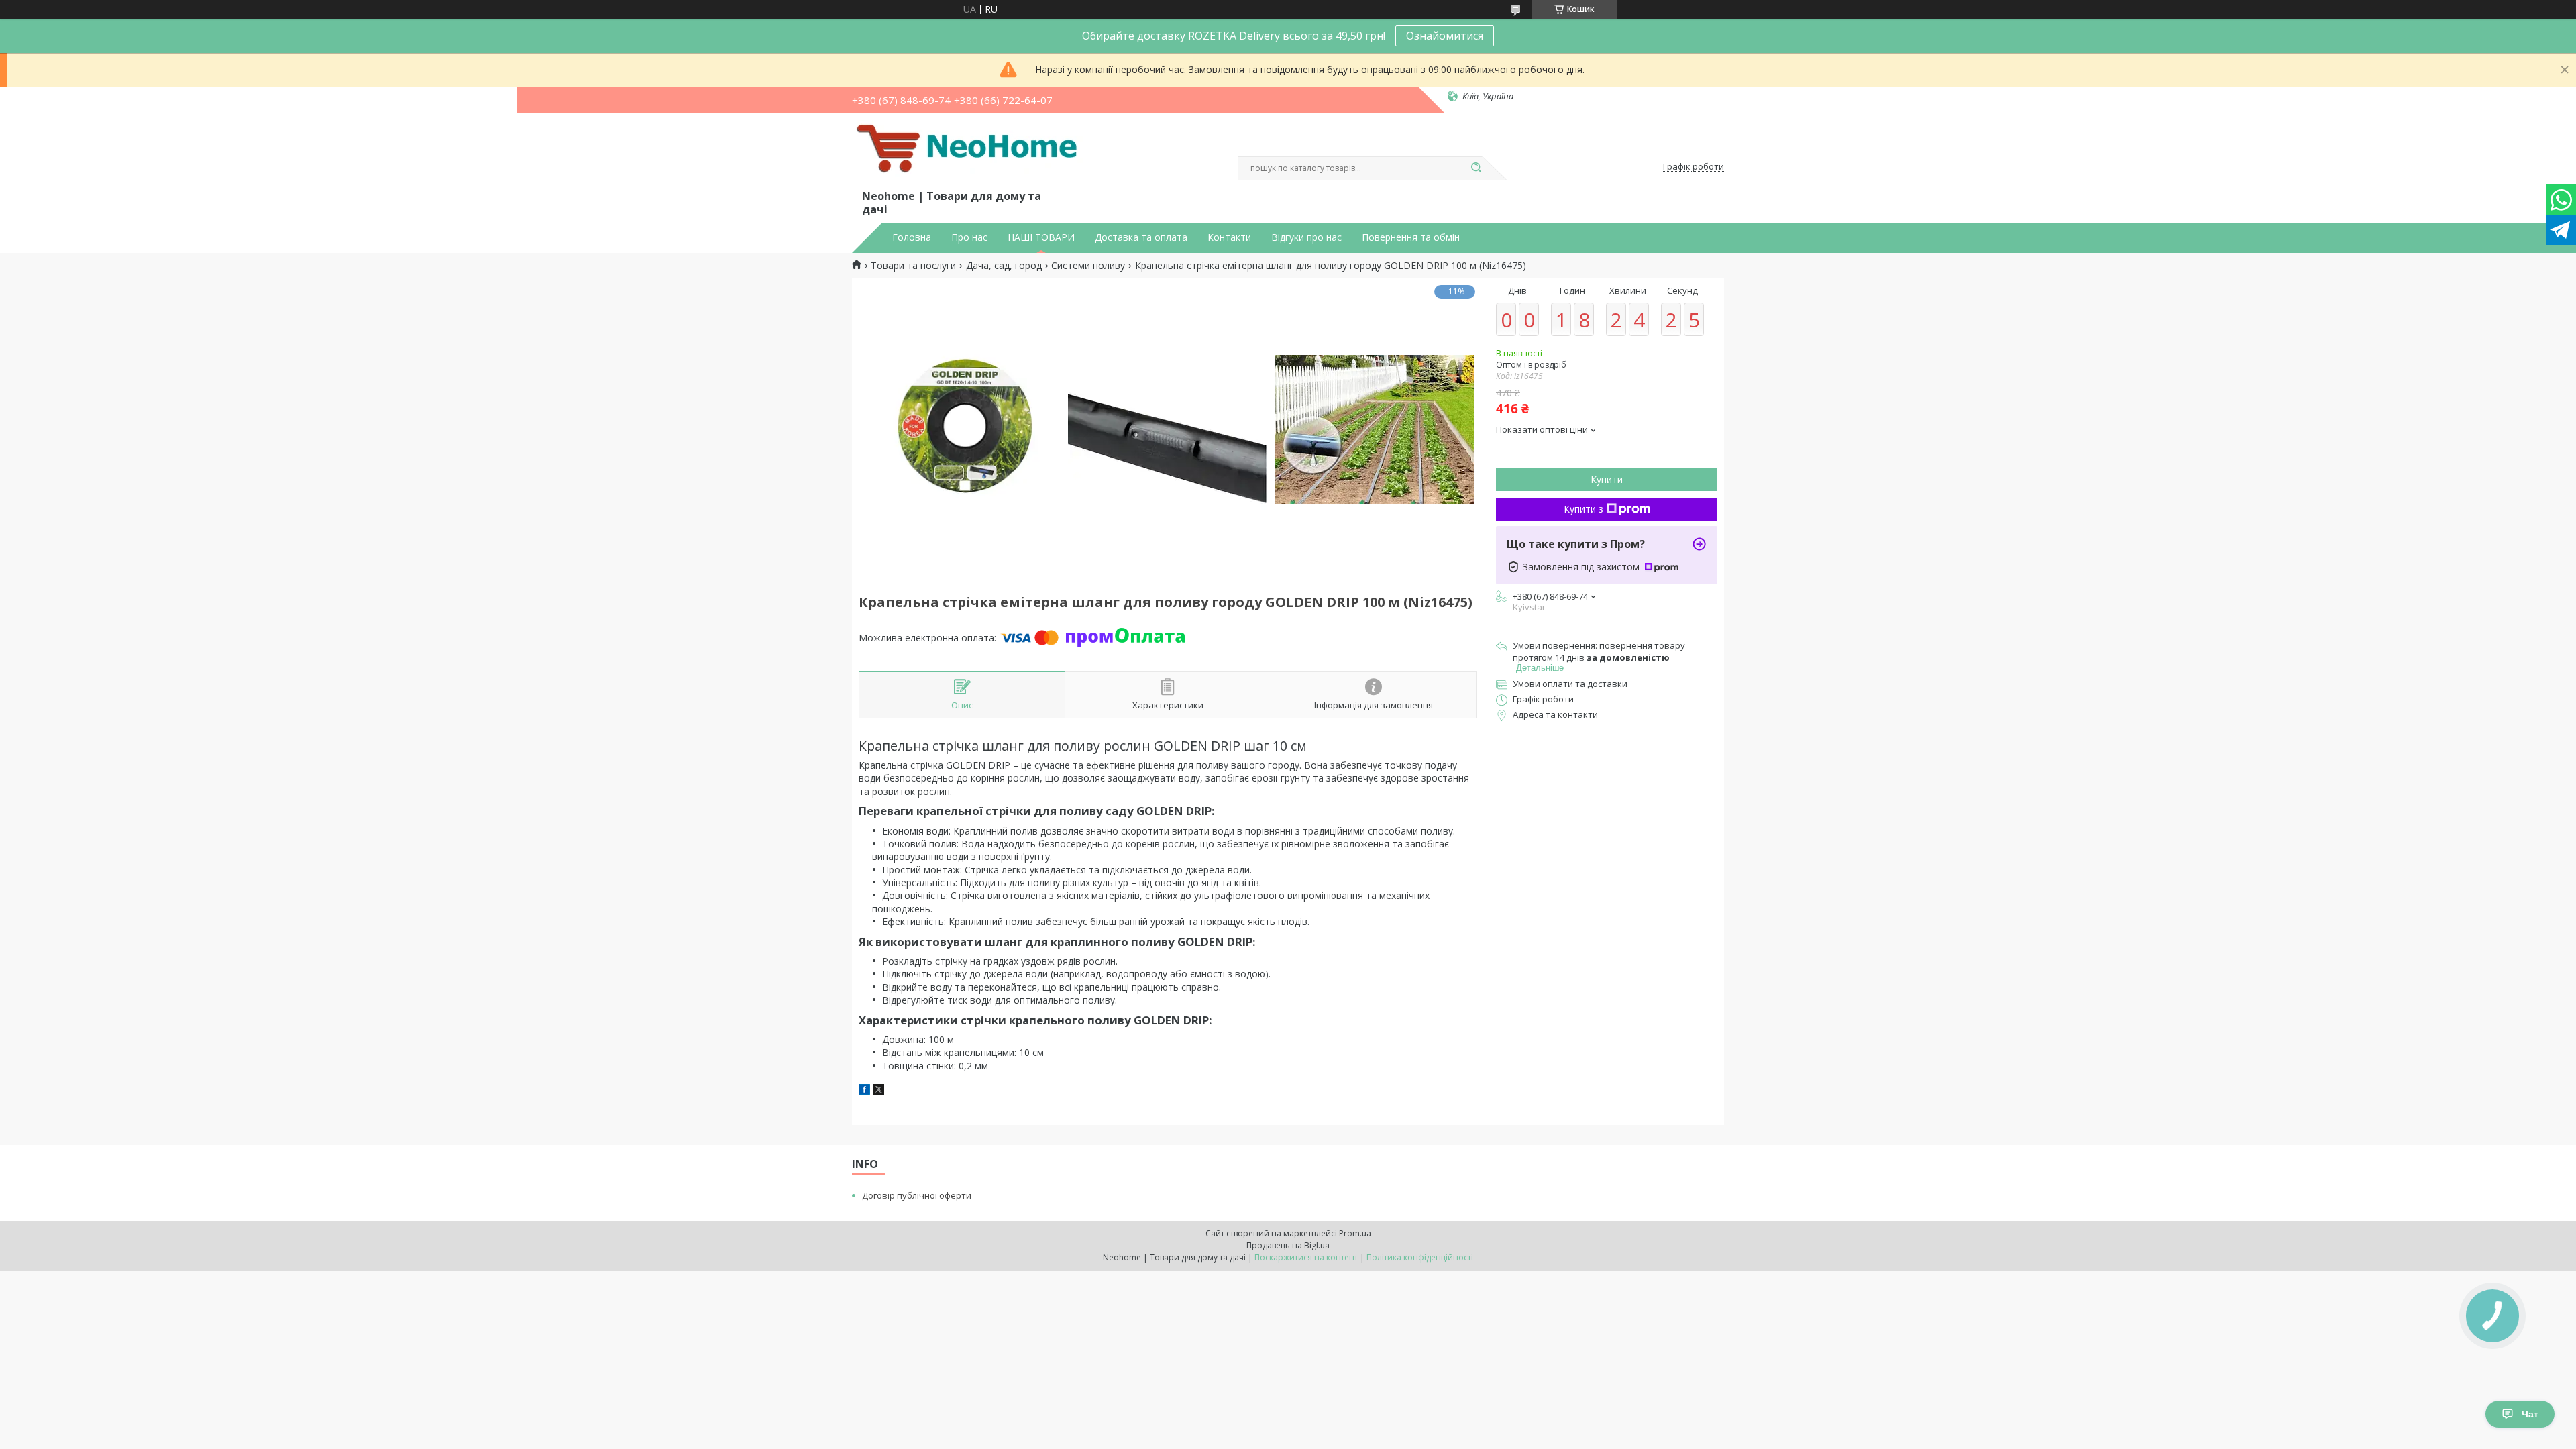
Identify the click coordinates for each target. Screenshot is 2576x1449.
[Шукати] (1476, 168)
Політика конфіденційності (1420, 1257)
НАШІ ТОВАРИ (1041, 237)
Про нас (969, 237)
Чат (2530, 1414)
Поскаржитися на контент (1306, 1257)
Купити (1607, 479)
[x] (879, 1091)
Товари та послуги (913, 266)
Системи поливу (1088, 266)
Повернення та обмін (1411, 237)
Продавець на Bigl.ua (1288, 1245)
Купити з (1584, 509)
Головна (912, 237)
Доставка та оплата (1141, 237)
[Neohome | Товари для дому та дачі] (969, 154)
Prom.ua (1355, 1233)
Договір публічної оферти (917, 1195)
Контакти (1229, 237)
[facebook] (864, 1091)
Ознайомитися (1445, 36)
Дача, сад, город (1004, 266)
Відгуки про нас (1306, 237)
